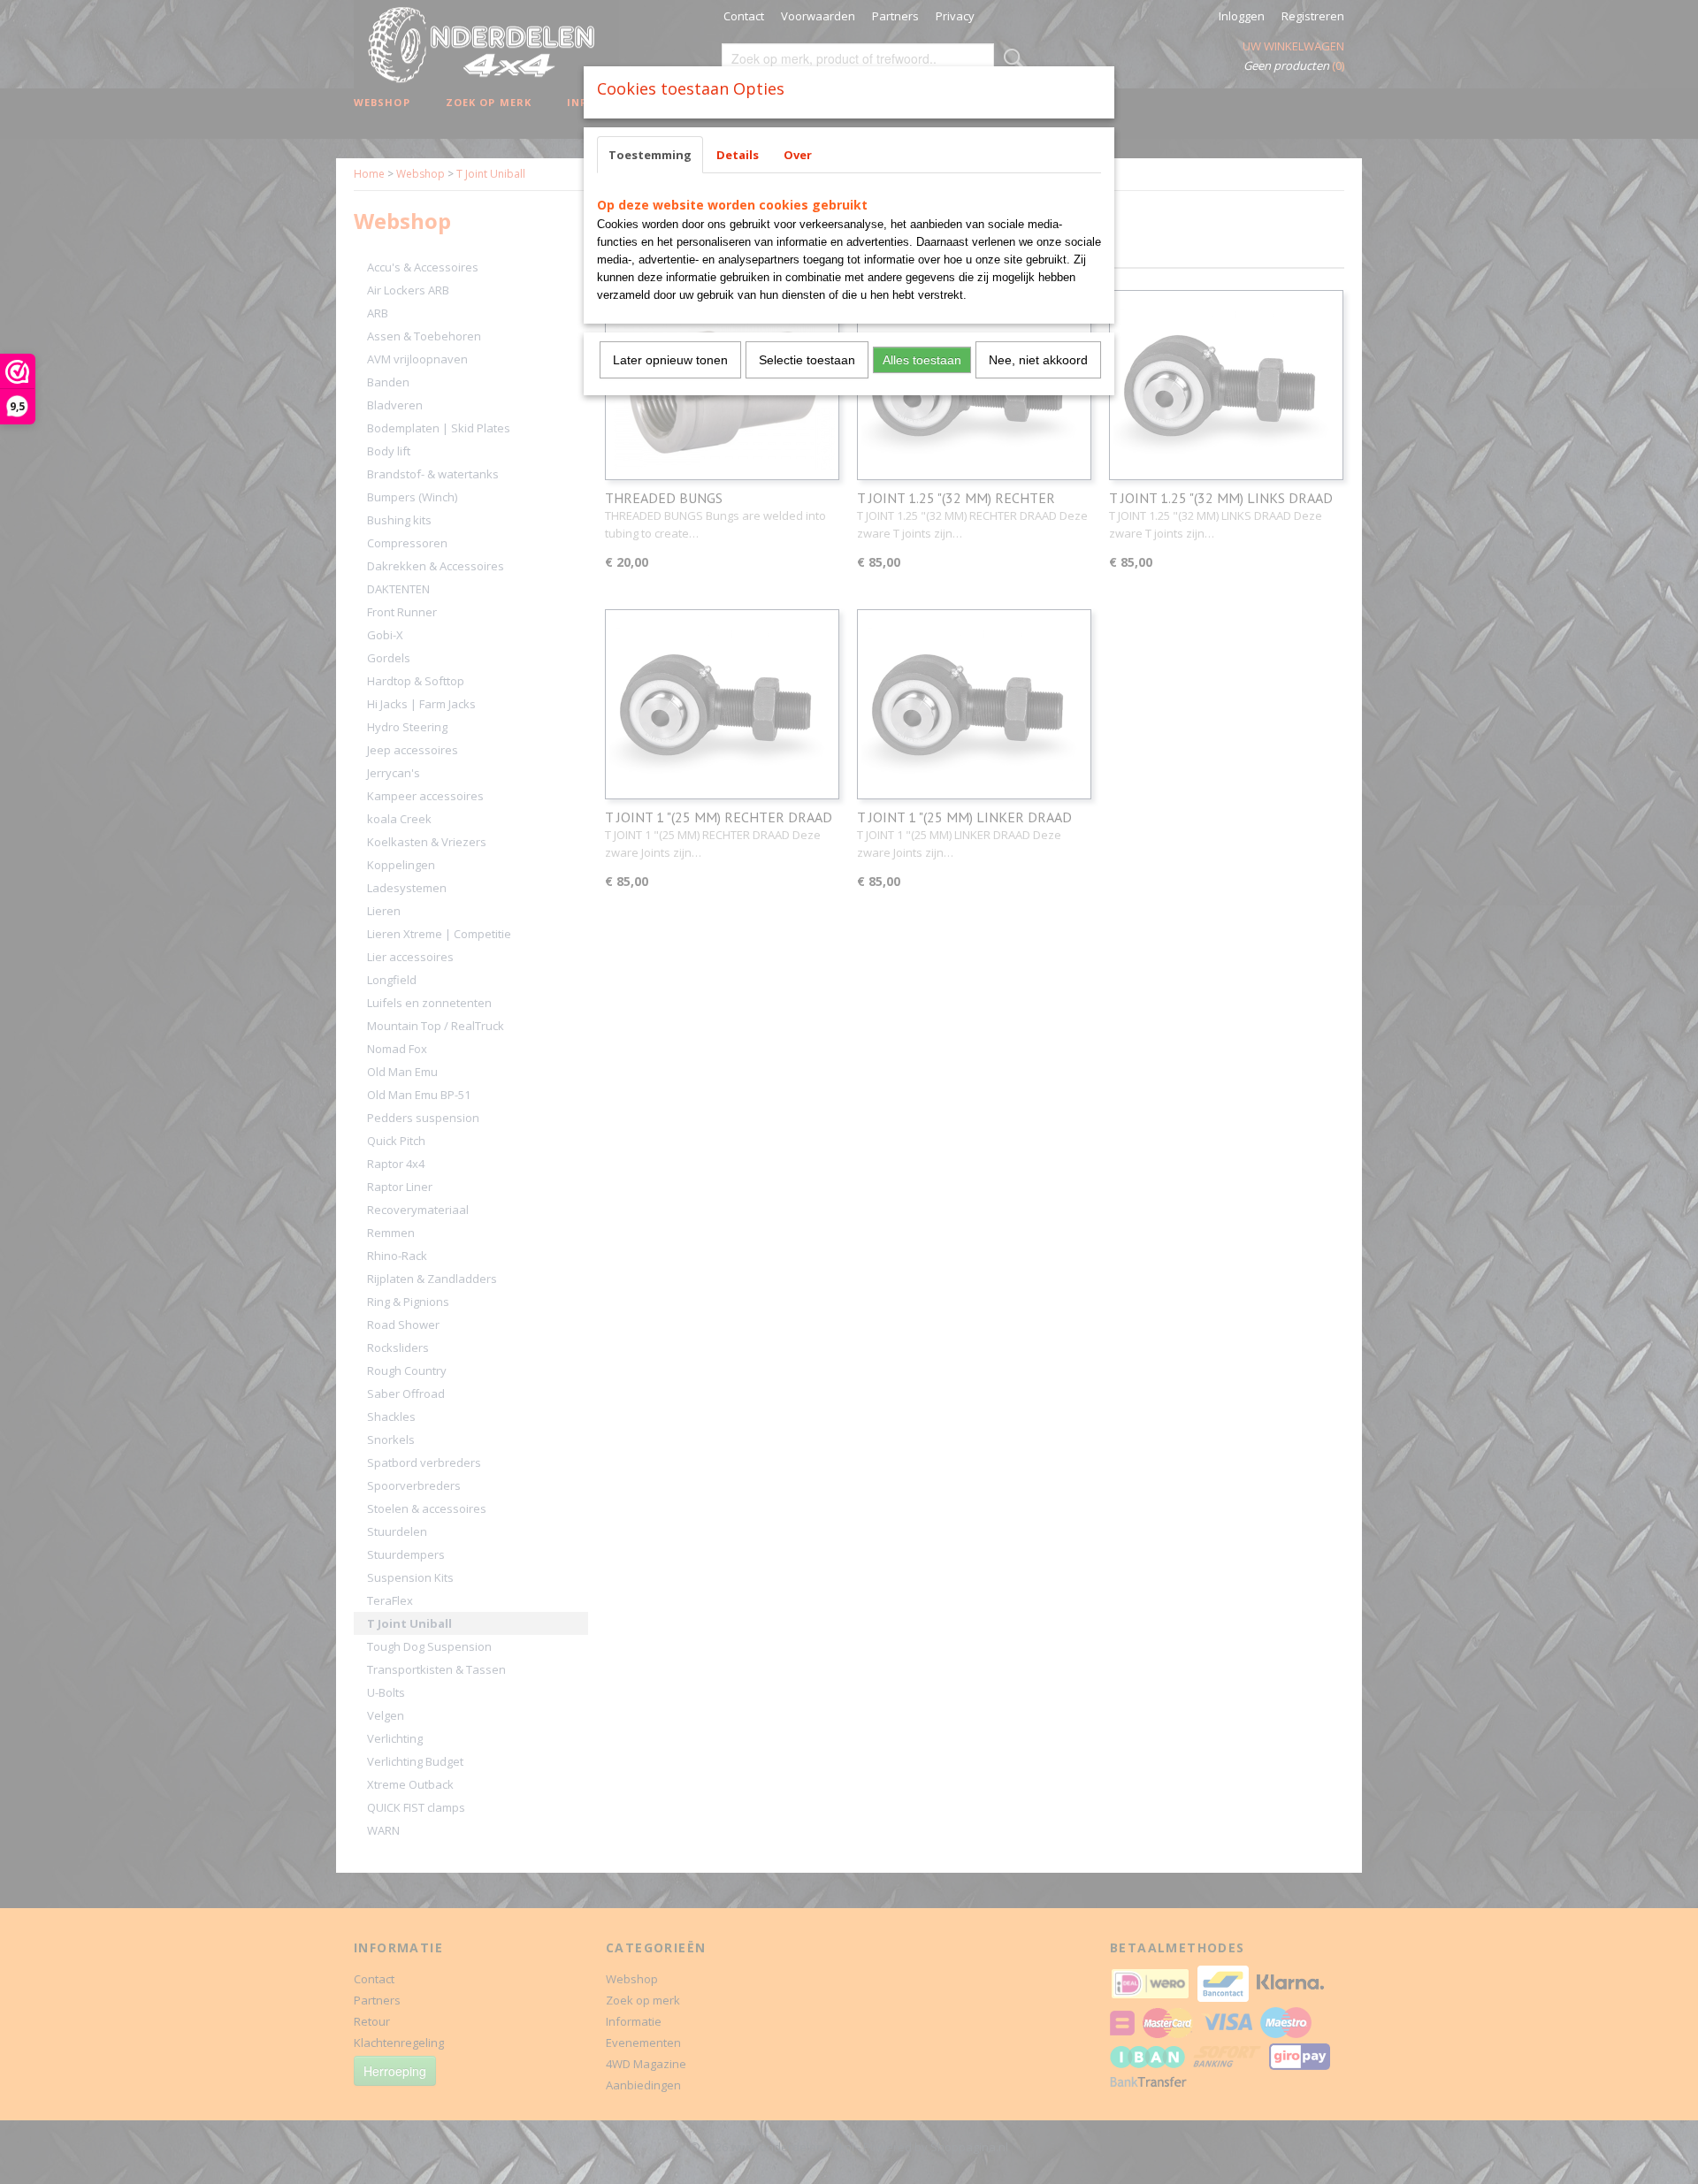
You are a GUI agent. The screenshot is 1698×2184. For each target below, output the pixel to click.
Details (738, 155)
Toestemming (650, 155)
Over (798, 155)
